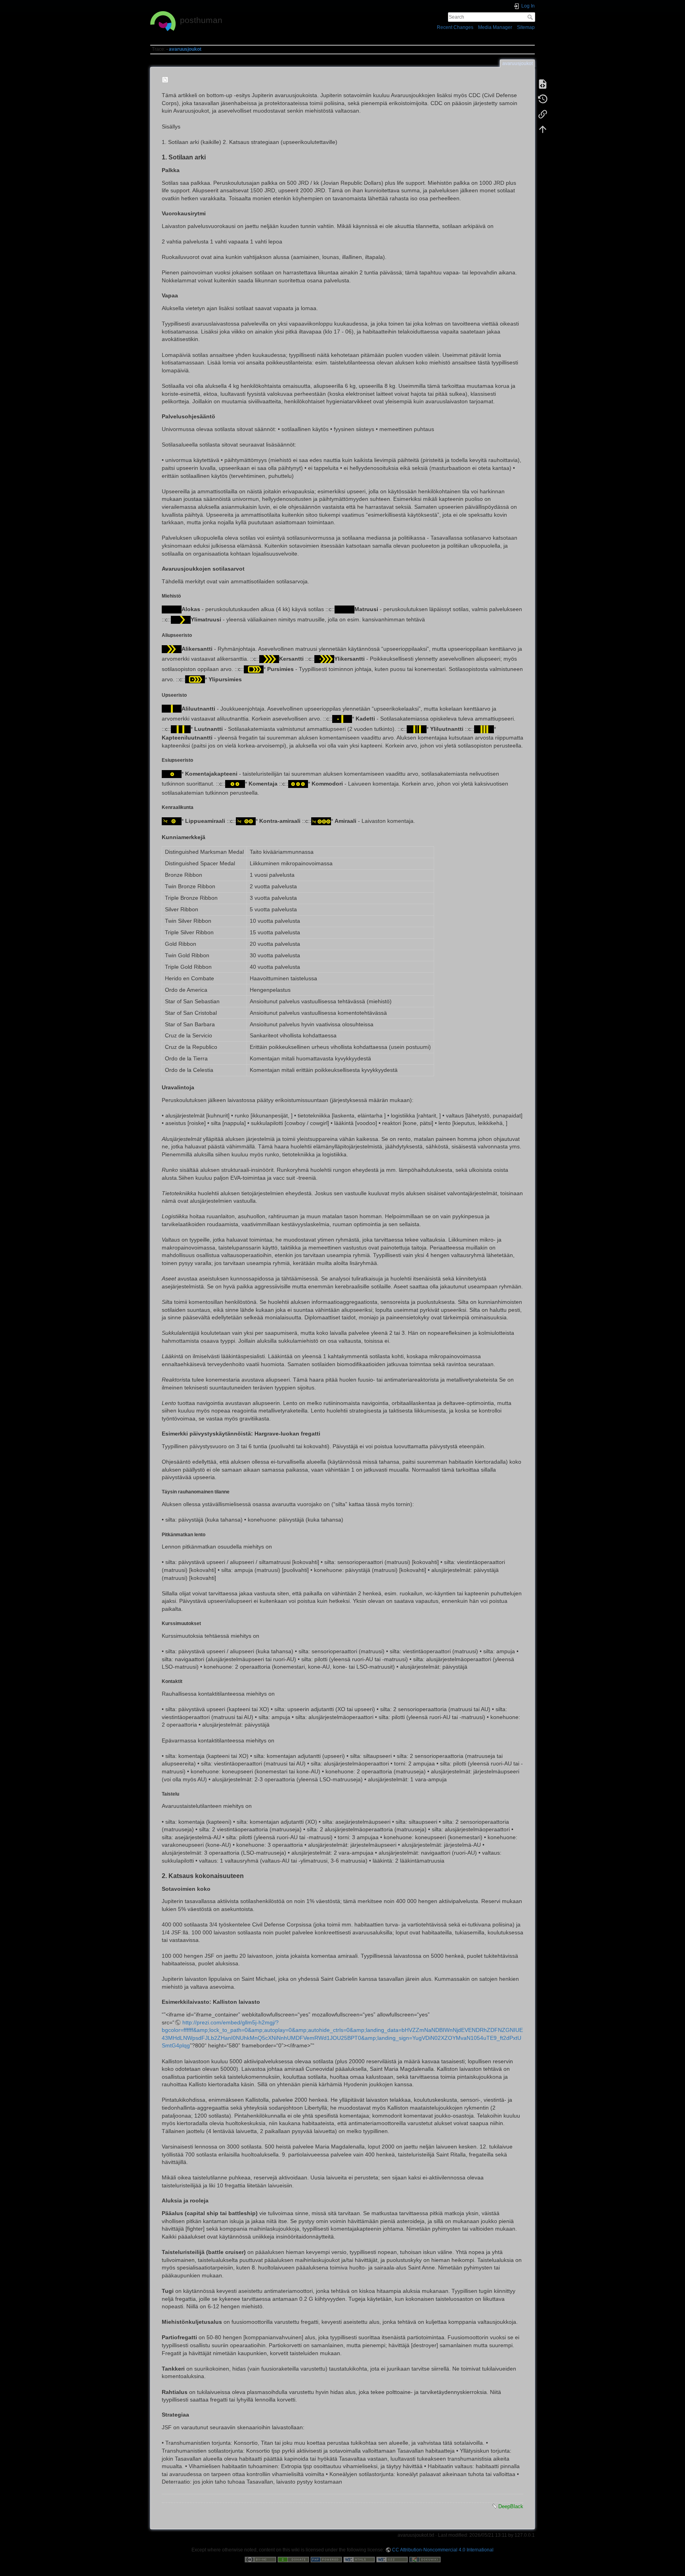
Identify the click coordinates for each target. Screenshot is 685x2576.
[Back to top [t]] (543, 129)
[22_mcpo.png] (195, 679)
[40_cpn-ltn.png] (484, 728)
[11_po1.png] (269, 659)
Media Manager (495, 27)
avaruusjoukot (185, 49)
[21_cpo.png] (254, 669)
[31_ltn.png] (181, 728)
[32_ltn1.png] (417, 728)
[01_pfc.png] (172, 609)
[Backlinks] (543, 114)
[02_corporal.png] (181, 619)
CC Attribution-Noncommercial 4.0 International (443, 2550)
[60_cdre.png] (298, 784)
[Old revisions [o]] (543, 99)
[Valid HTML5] (359, 2559)
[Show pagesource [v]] (543, 84)
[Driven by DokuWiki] (425, 2559)
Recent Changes (455, 27)
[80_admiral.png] (321, 820)
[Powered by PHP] (326, 2559)
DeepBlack (511, 2506)
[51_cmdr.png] (235, 784)
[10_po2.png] (172, 648)
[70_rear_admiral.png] (172, 820)
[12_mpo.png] (324, 659)
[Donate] (293, 2559)
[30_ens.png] (172, 708)
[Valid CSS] (392, 2559)
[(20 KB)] (166, 80)
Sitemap (526, 27)
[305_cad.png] (342, 719)
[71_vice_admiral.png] (246, 820)
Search (531, 17)
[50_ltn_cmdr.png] (172, 773)
